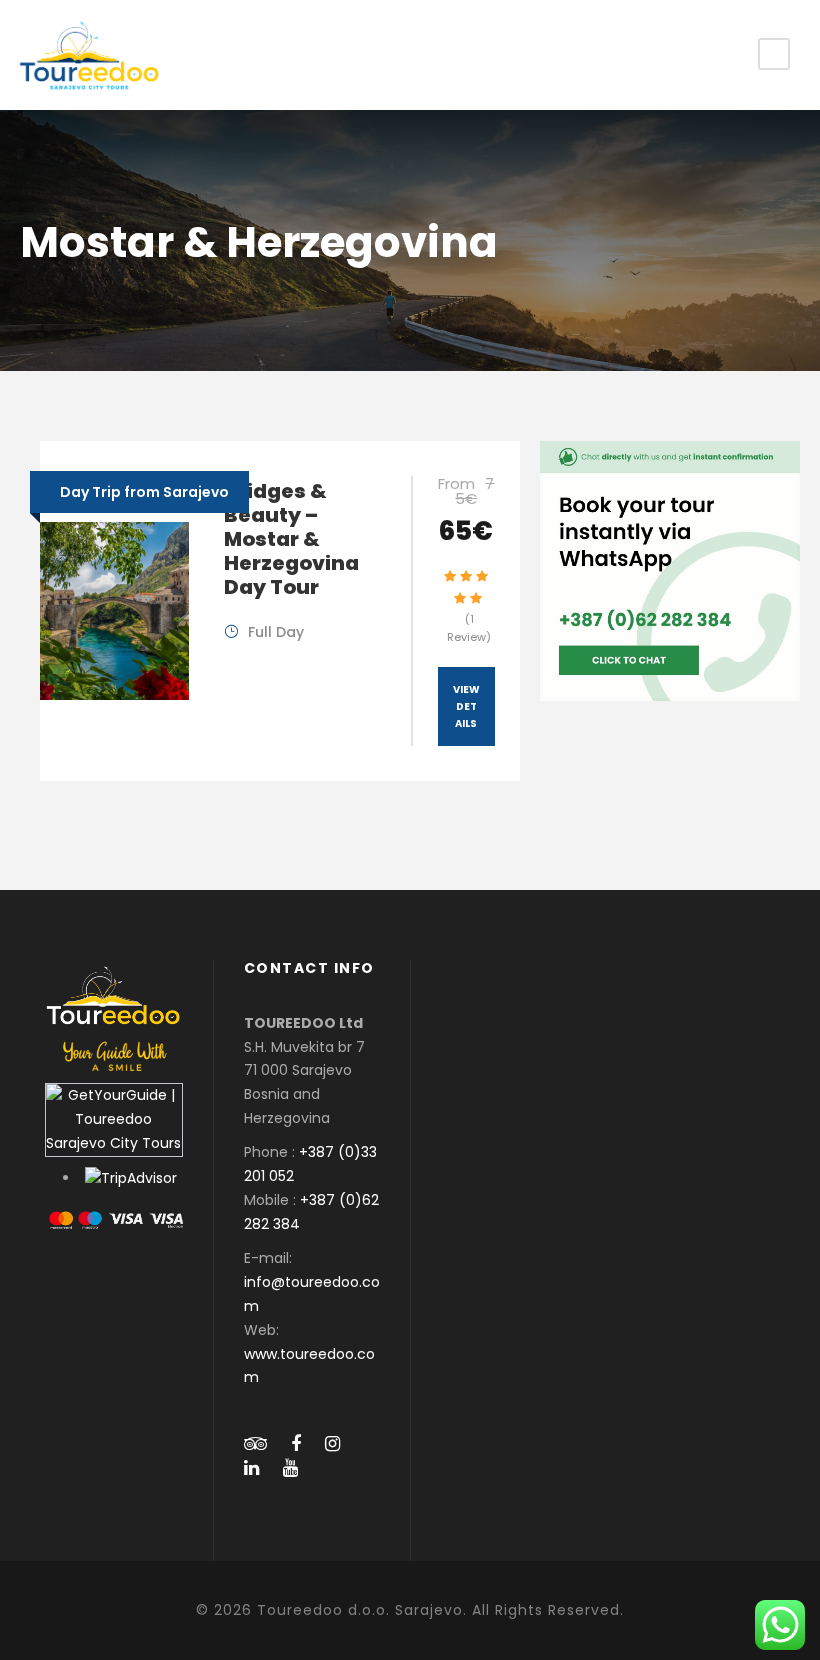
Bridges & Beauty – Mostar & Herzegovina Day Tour (291, 539)
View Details (466, 706)
